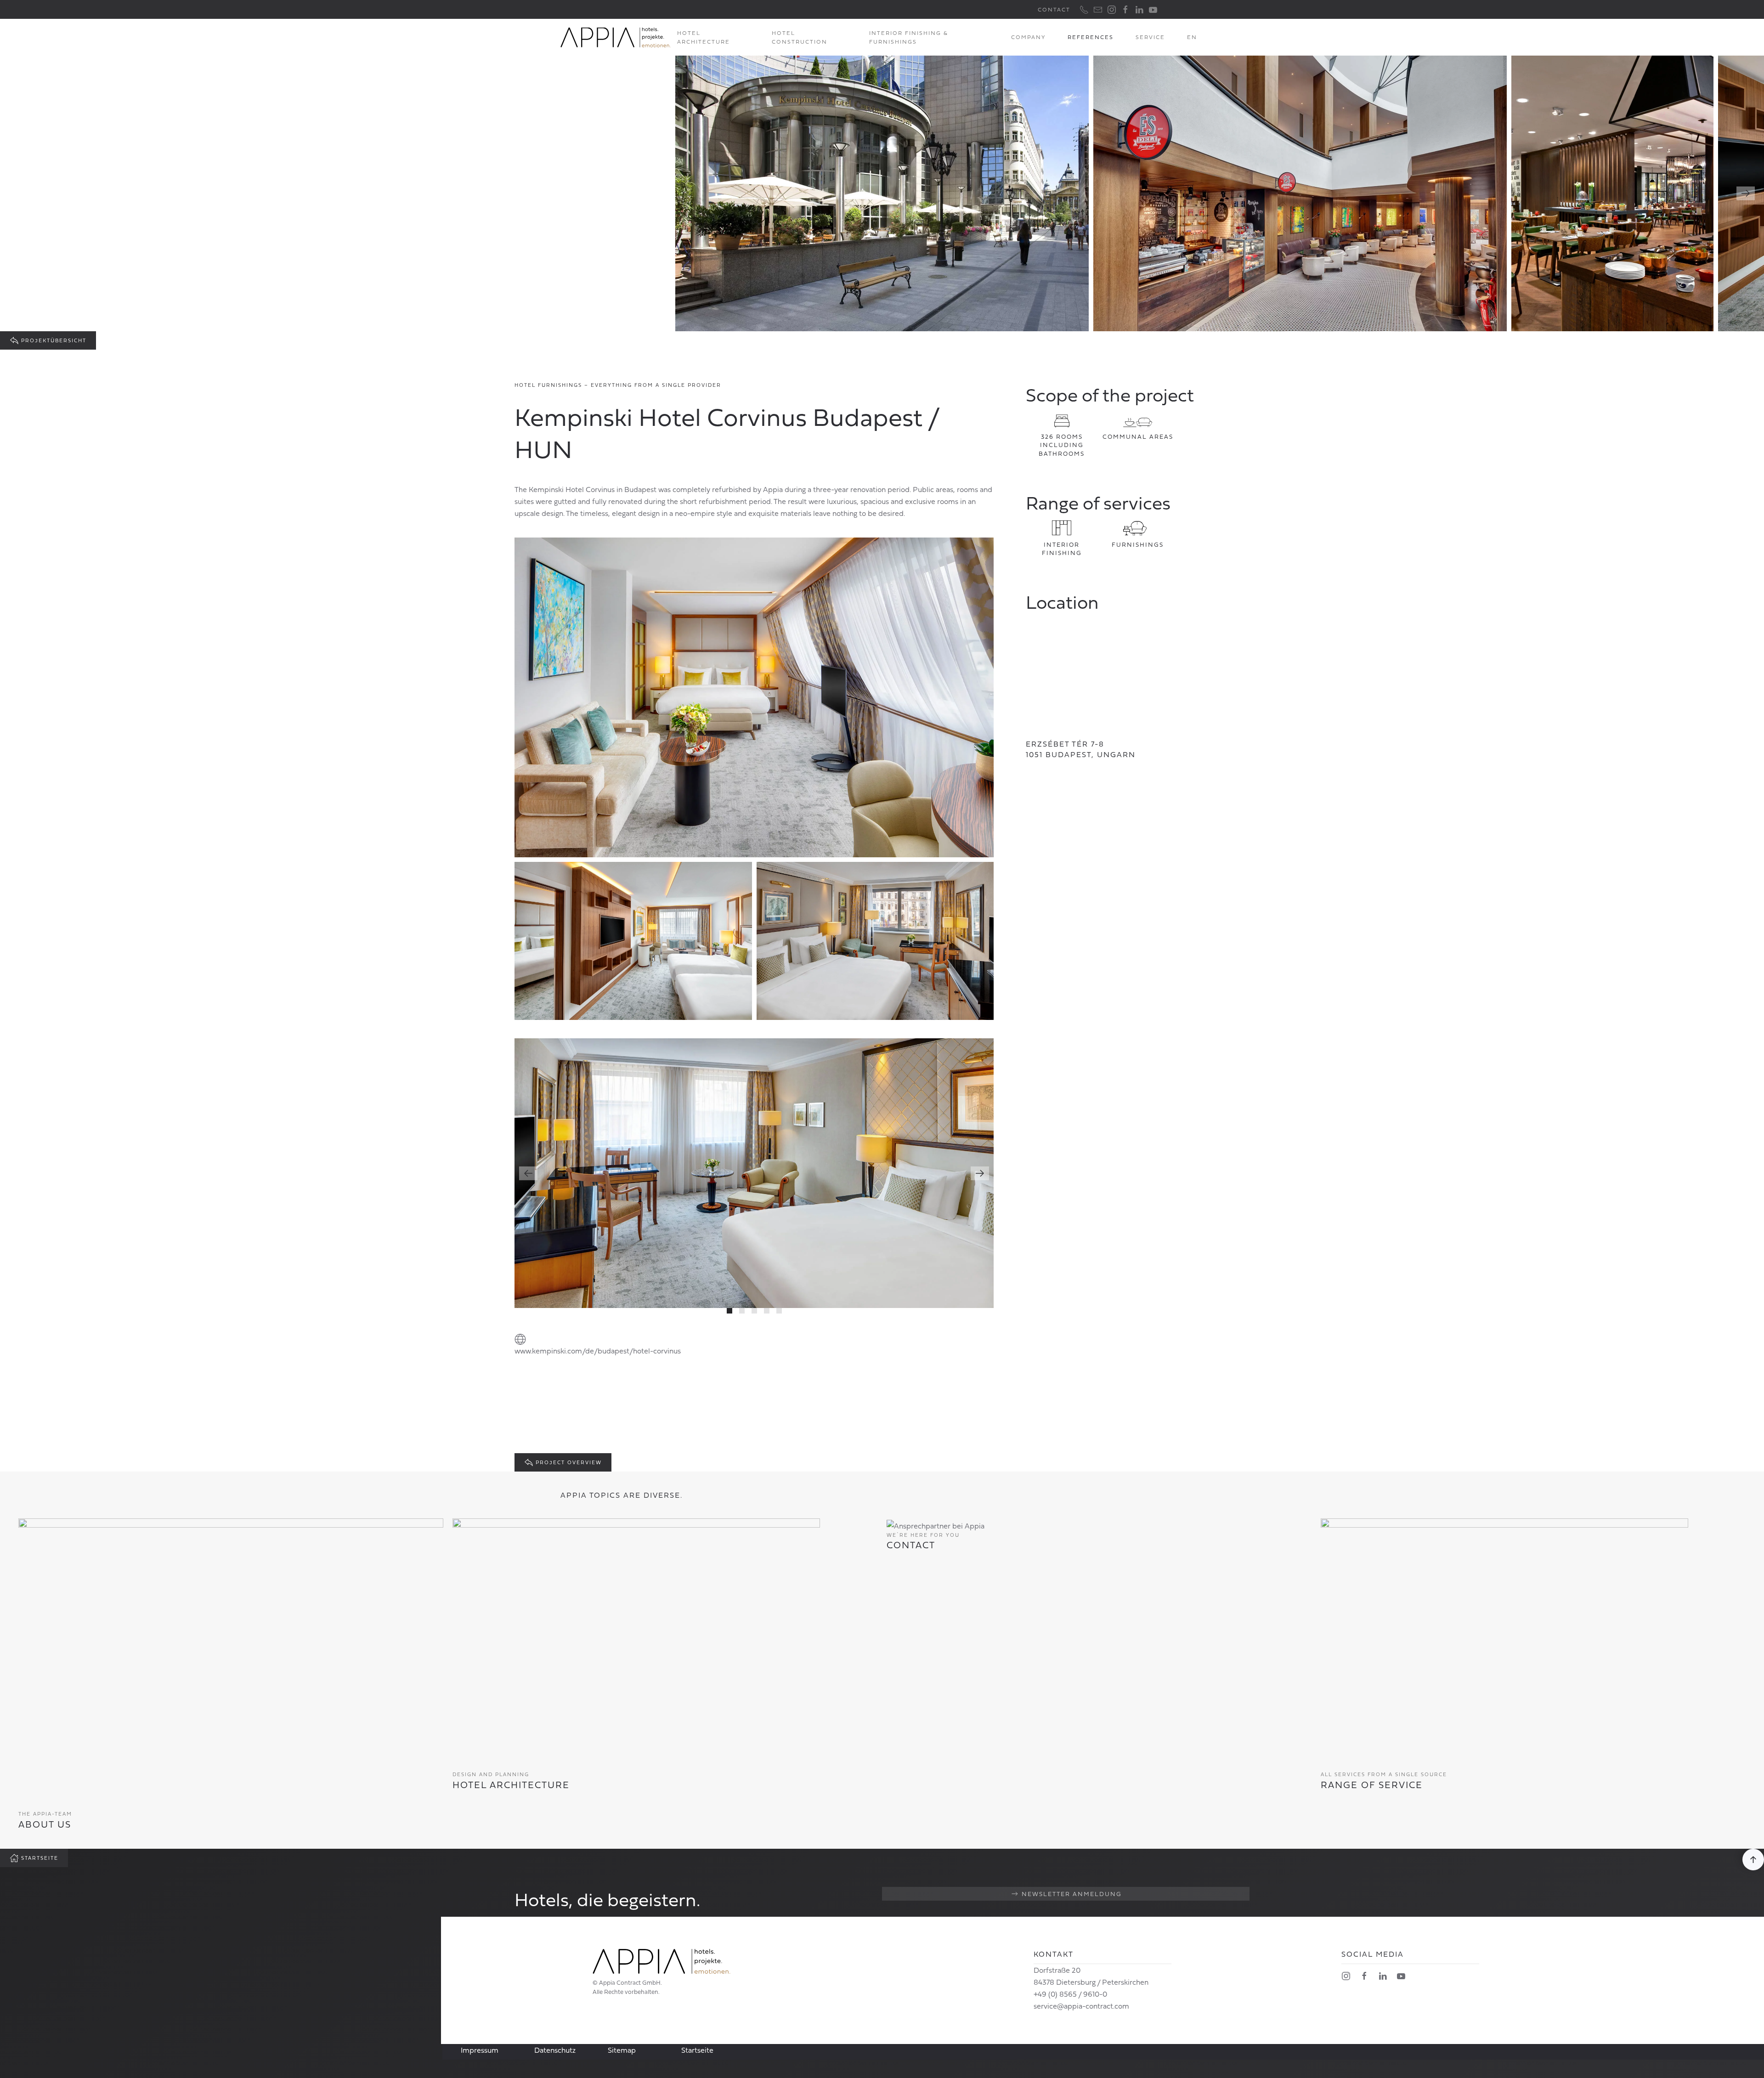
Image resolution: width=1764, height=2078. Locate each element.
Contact (911, 1545)
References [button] (1091, 37)
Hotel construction (800, 37)
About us (45, 1824)
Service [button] (1150, 37)
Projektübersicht (54, 340)
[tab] (729, 1311)
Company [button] (1028, 37)
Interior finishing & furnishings (909, 37)
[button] (1192, 37)
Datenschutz (555, 2050)
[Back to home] (616, 37)
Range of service (1372, 1784)
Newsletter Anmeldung (1072, 1894)
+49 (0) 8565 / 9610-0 (1070, 1994)
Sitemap (622, 2050)
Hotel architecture (704, 37)
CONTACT (1054, 9)
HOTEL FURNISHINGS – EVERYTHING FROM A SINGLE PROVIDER (618, 385)
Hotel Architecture (511, 1784)
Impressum (480, 2050)
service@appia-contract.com (1081, 2006)
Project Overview (569, 1462)
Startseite (40, 1858)
